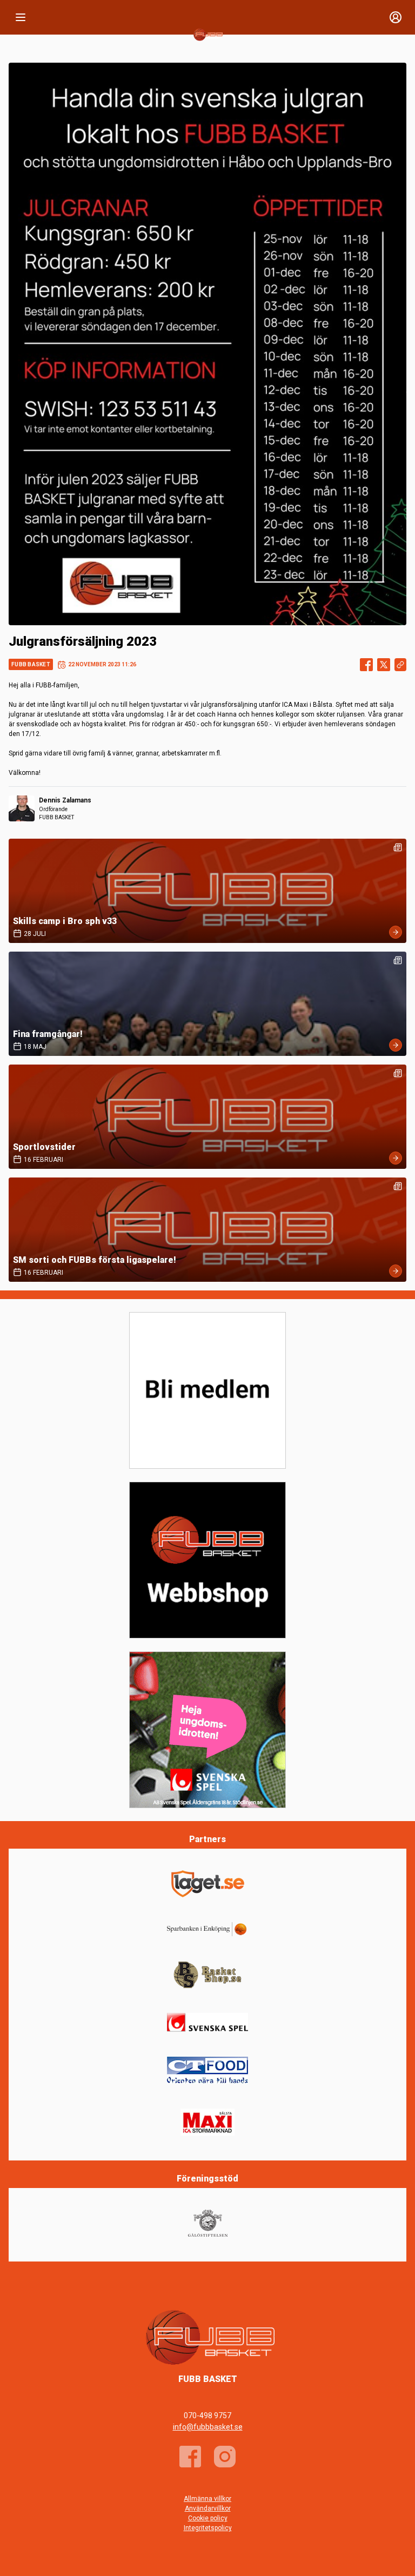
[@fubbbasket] (225, 2457)
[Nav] (21, 17)
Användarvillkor (208, 2508)
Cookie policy (208, 2518)
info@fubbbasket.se (208, 2427)
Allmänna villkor (207, 2499)
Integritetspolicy (208, 2528)
